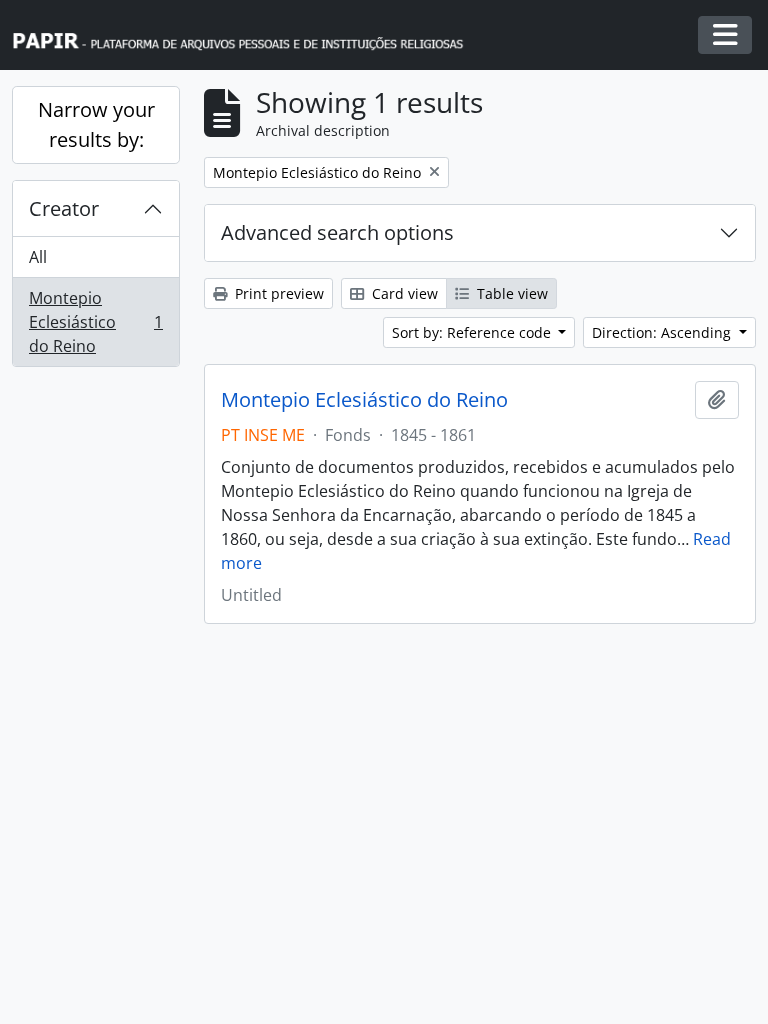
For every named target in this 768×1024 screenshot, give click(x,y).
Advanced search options (337, 232)
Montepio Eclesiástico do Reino (95, 322)
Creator (64, 208)
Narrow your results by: (96, 124)
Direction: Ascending (663, 332)
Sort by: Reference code (473, 332)
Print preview (277, 293)
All (38, 257)
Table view (510, 293)
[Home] (247, 35)
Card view (403, 293)
